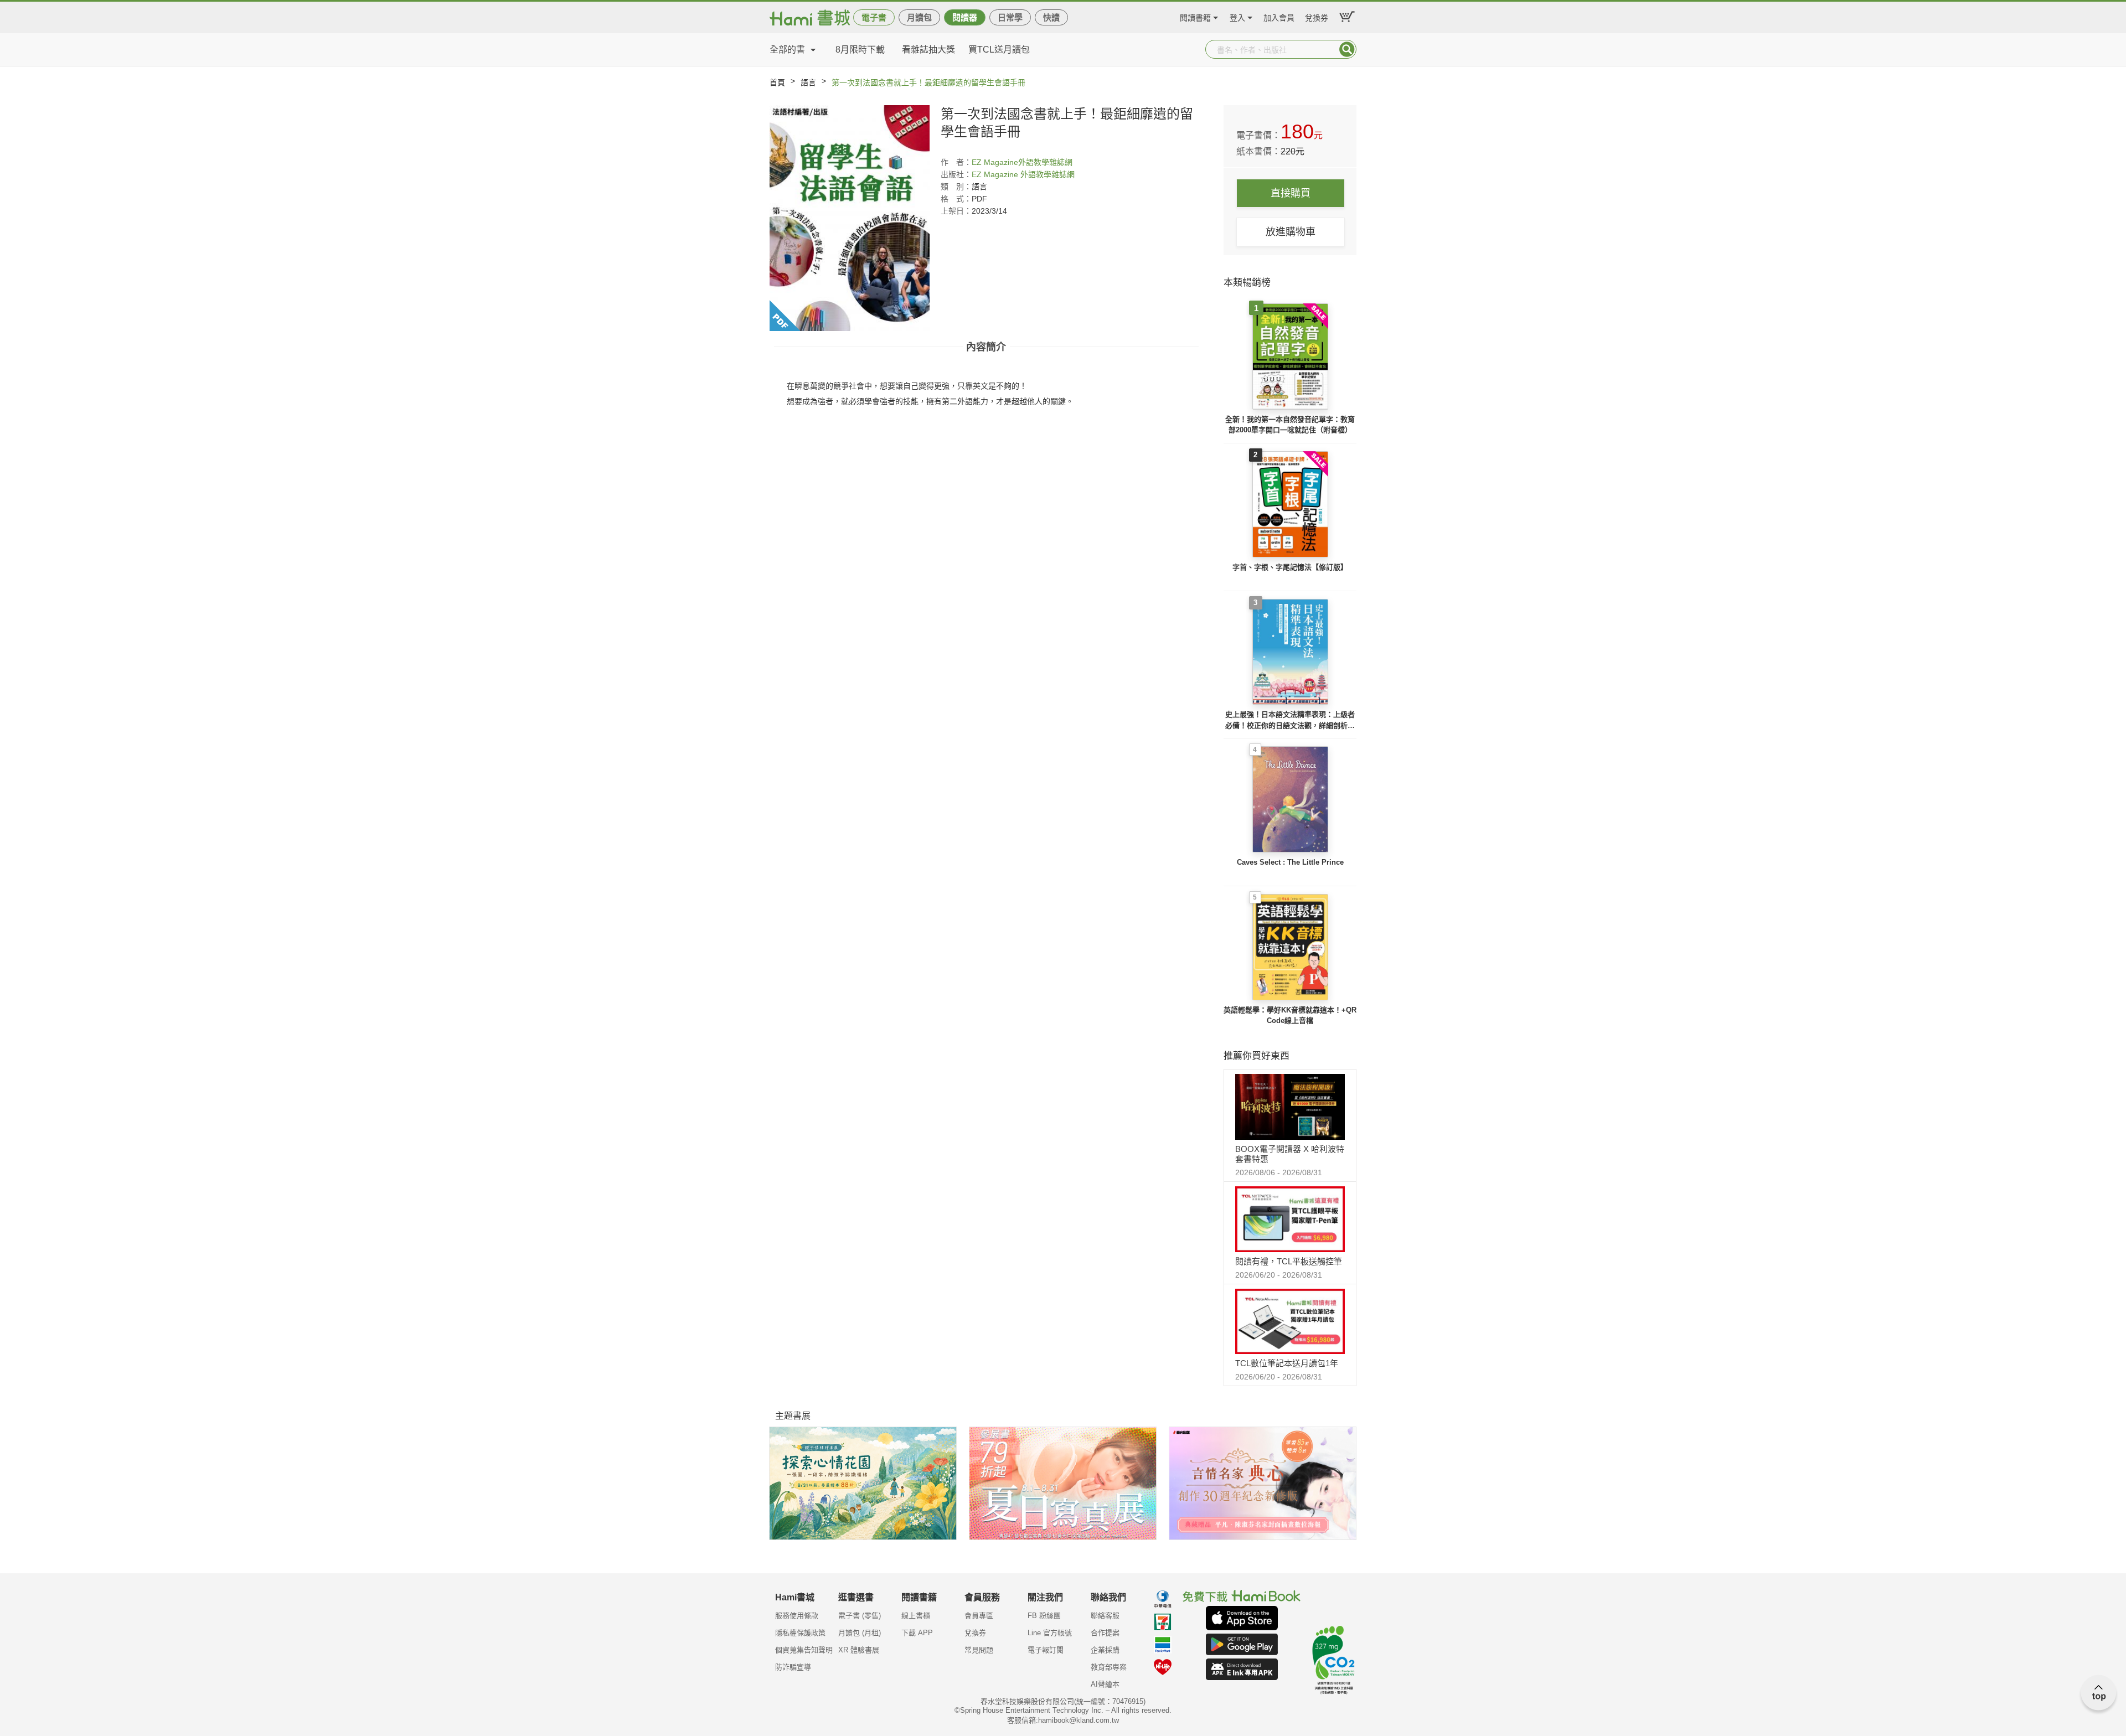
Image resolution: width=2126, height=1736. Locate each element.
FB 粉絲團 (1044, 1616)
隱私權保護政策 (800, 1633)
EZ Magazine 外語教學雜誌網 (1023, 174)
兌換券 (1317, 16)
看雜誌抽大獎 (928, 50)
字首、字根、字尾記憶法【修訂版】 (1290, 567)
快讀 (1051, 17)
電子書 (874, 17)
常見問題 (979, 1650)
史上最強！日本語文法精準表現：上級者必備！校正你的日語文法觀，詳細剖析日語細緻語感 (1290, 720)
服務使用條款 (797, 1616)
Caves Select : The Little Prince (1290, 862)
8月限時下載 (860, 50)
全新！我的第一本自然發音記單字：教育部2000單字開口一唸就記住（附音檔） (1290, 425)
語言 (808, 82)
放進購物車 (1291, 232)
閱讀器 (965, 17)
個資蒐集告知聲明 (804, 1650)
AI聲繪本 (1105, 1684)
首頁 (777, 82)
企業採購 (1105, 1650)
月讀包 (919, 17)
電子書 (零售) (860, 1616)
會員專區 (979, 1616)
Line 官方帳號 (1050, 1633)
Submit (1347, 49)
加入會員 (1279, 16)
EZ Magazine (995, 162)
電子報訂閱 (1046, 1650)
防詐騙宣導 (793, 1667)
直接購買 (1291, 193)
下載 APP (917, 1633)
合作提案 (1105, 1633)
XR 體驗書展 (859, 1650)
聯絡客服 (1105, 1616)
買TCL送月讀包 (999, 50)
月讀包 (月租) (860, 1633)
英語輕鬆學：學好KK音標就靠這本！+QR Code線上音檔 (1290, 1016)
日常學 (1010, 17)
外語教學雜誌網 (1045, 162)
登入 (1237, 16)
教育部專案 (1109, 1667)
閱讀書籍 (1195, 16)
